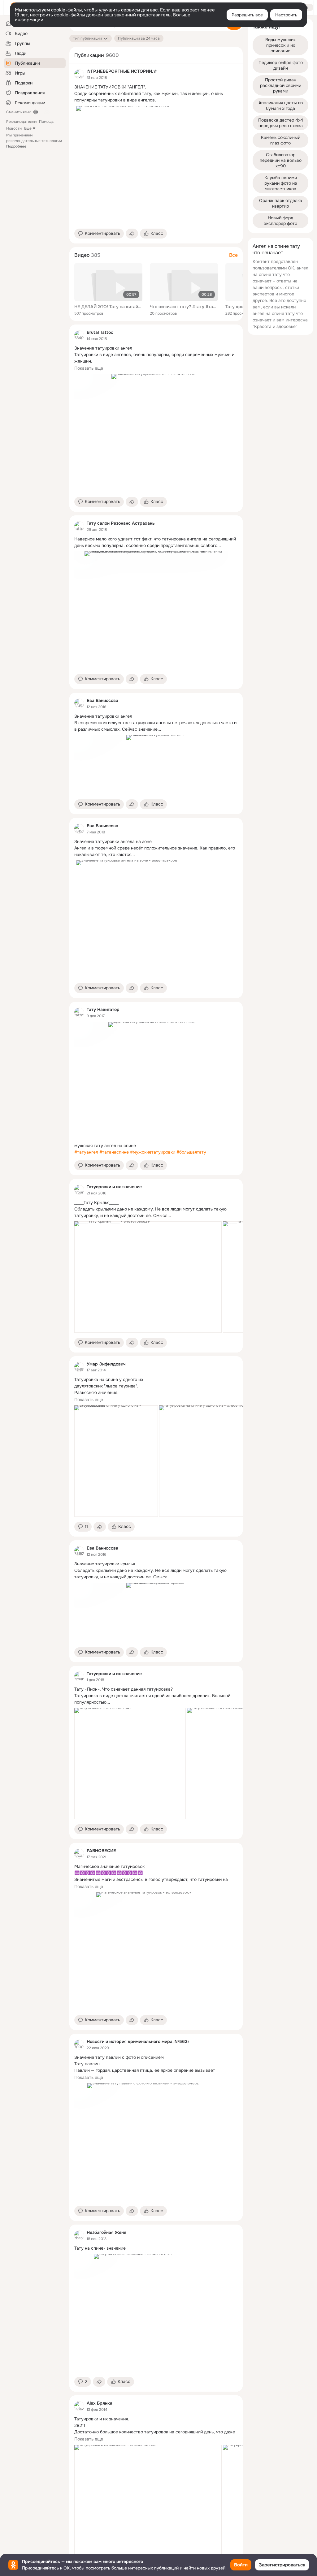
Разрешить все (247, 15)
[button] (99, 234)
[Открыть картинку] (148, 1277)
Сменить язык (18, 112)
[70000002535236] (79, 2045)
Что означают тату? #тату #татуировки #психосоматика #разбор (184, 307)
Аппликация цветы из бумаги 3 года (281, 105)
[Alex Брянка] (79, 2406)
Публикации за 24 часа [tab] (139, 38)
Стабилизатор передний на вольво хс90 (281, 160)
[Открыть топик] (156, 94)
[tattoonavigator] (79, 1013)
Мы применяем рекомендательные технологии (34, 141)
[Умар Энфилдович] (79, 1367)
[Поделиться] (132, 234)
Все (233, 255)
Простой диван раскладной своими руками (281, 85)
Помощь (46, 122)
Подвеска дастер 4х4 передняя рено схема (281, 123)
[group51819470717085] (79, 1190)
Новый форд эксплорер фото (280, 221)
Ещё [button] (28, 128)
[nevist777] (79, 74)
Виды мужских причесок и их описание (281, 45)
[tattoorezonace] (79, 526)
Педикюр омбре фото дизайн (281, 65)
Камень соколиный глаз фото (281, 140)
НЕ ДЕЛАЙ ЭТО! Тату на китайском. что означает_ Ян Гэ (108, 307)
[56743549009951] (79, 1854)
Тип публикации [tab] (87, 38)
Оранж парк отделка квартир (281, 203)
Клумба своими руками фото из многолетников (281, 183)
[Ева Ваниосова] (79, 703)
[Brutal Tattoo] (79, 335)
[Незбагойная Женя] (79, 2235)
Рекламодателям (21, 122)
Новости (14, 128)
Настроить (286, 15)
